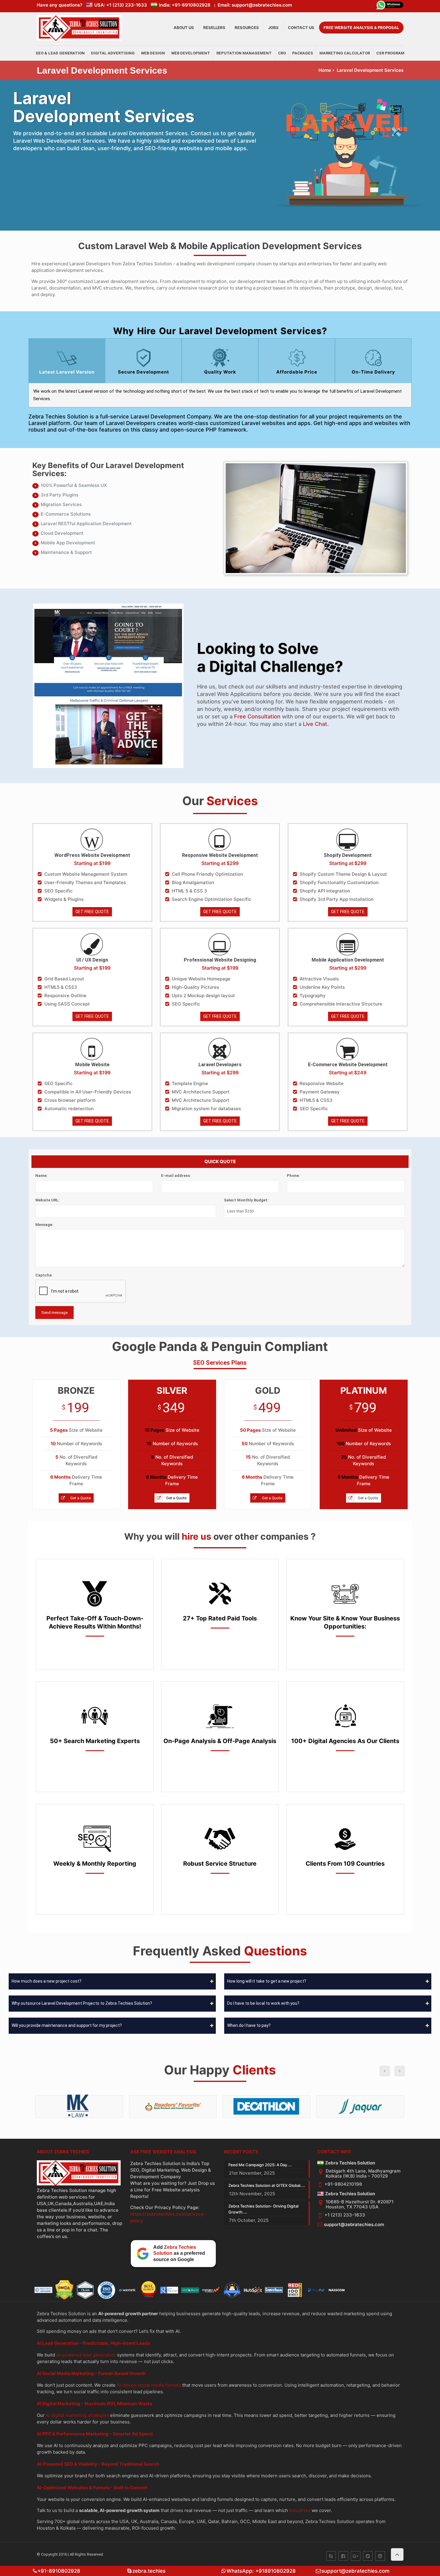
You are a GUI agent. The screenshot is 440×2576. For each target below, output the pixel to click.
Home (325, 70)
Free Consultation (257, 716)
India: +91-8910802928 (185, 5)
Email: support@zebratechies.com (255, 5)
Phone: (293, 1176)
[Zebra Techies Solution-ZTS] (79, 39)
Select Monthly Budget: (246, 1200)
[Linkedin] (380, 2556)
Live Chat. (316, 724)
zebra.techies (149, 2571)
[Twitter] (368, 2556)
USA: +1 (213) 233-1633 (121, 5)
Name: (41, 1176)
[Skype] (331, 2556)
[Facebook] (343, 2556)
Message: (44, 1225)
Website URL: (48, 1200)
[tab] (67, 361)
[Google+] (356, 2556)
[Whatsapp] (390, 6)
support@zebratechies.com (354, 2224)
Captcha (44, 1275)
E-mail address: (176, 1176)
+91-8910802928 (59, 2571)
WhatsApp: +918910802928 (261, 2571)
